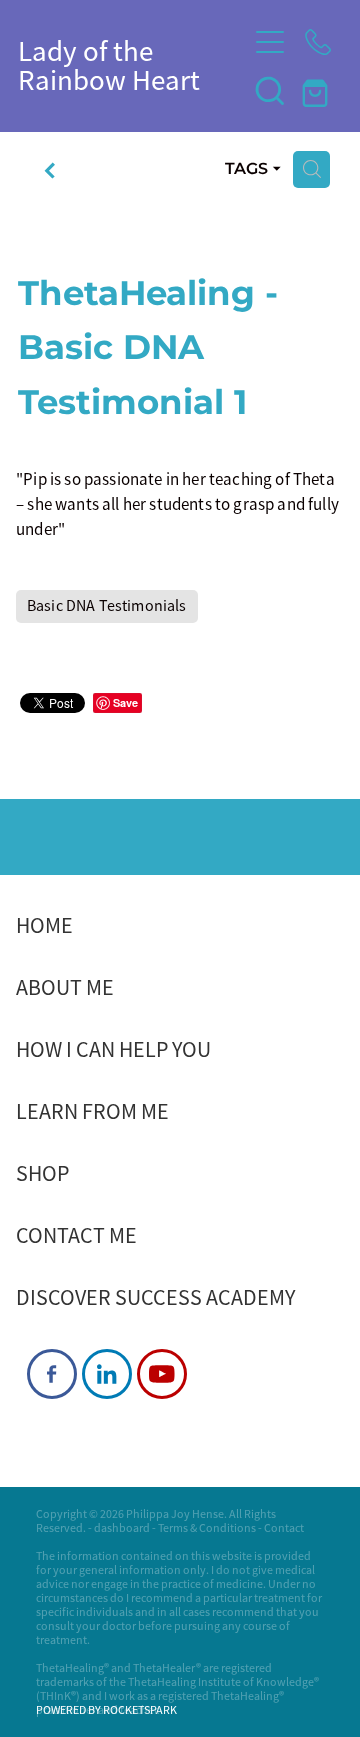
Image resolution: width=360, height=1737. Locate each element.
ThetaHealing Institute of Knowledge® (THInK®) (177, 1689)
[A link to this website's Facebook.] (52, 1374)
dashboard (122, 1528)
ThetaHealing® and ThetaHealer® (118, 1668)
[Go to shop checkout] (318, 90)
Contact (284, 1528)
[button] (270, 90)
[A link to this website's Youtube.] (162, 1374)
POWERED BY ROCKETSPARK (106, 1710)
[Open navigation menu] (270, 42)
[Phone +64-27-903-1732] (318, 42)
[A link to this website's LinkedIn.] (107, 1374)
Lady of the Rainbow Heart (109, 66)
